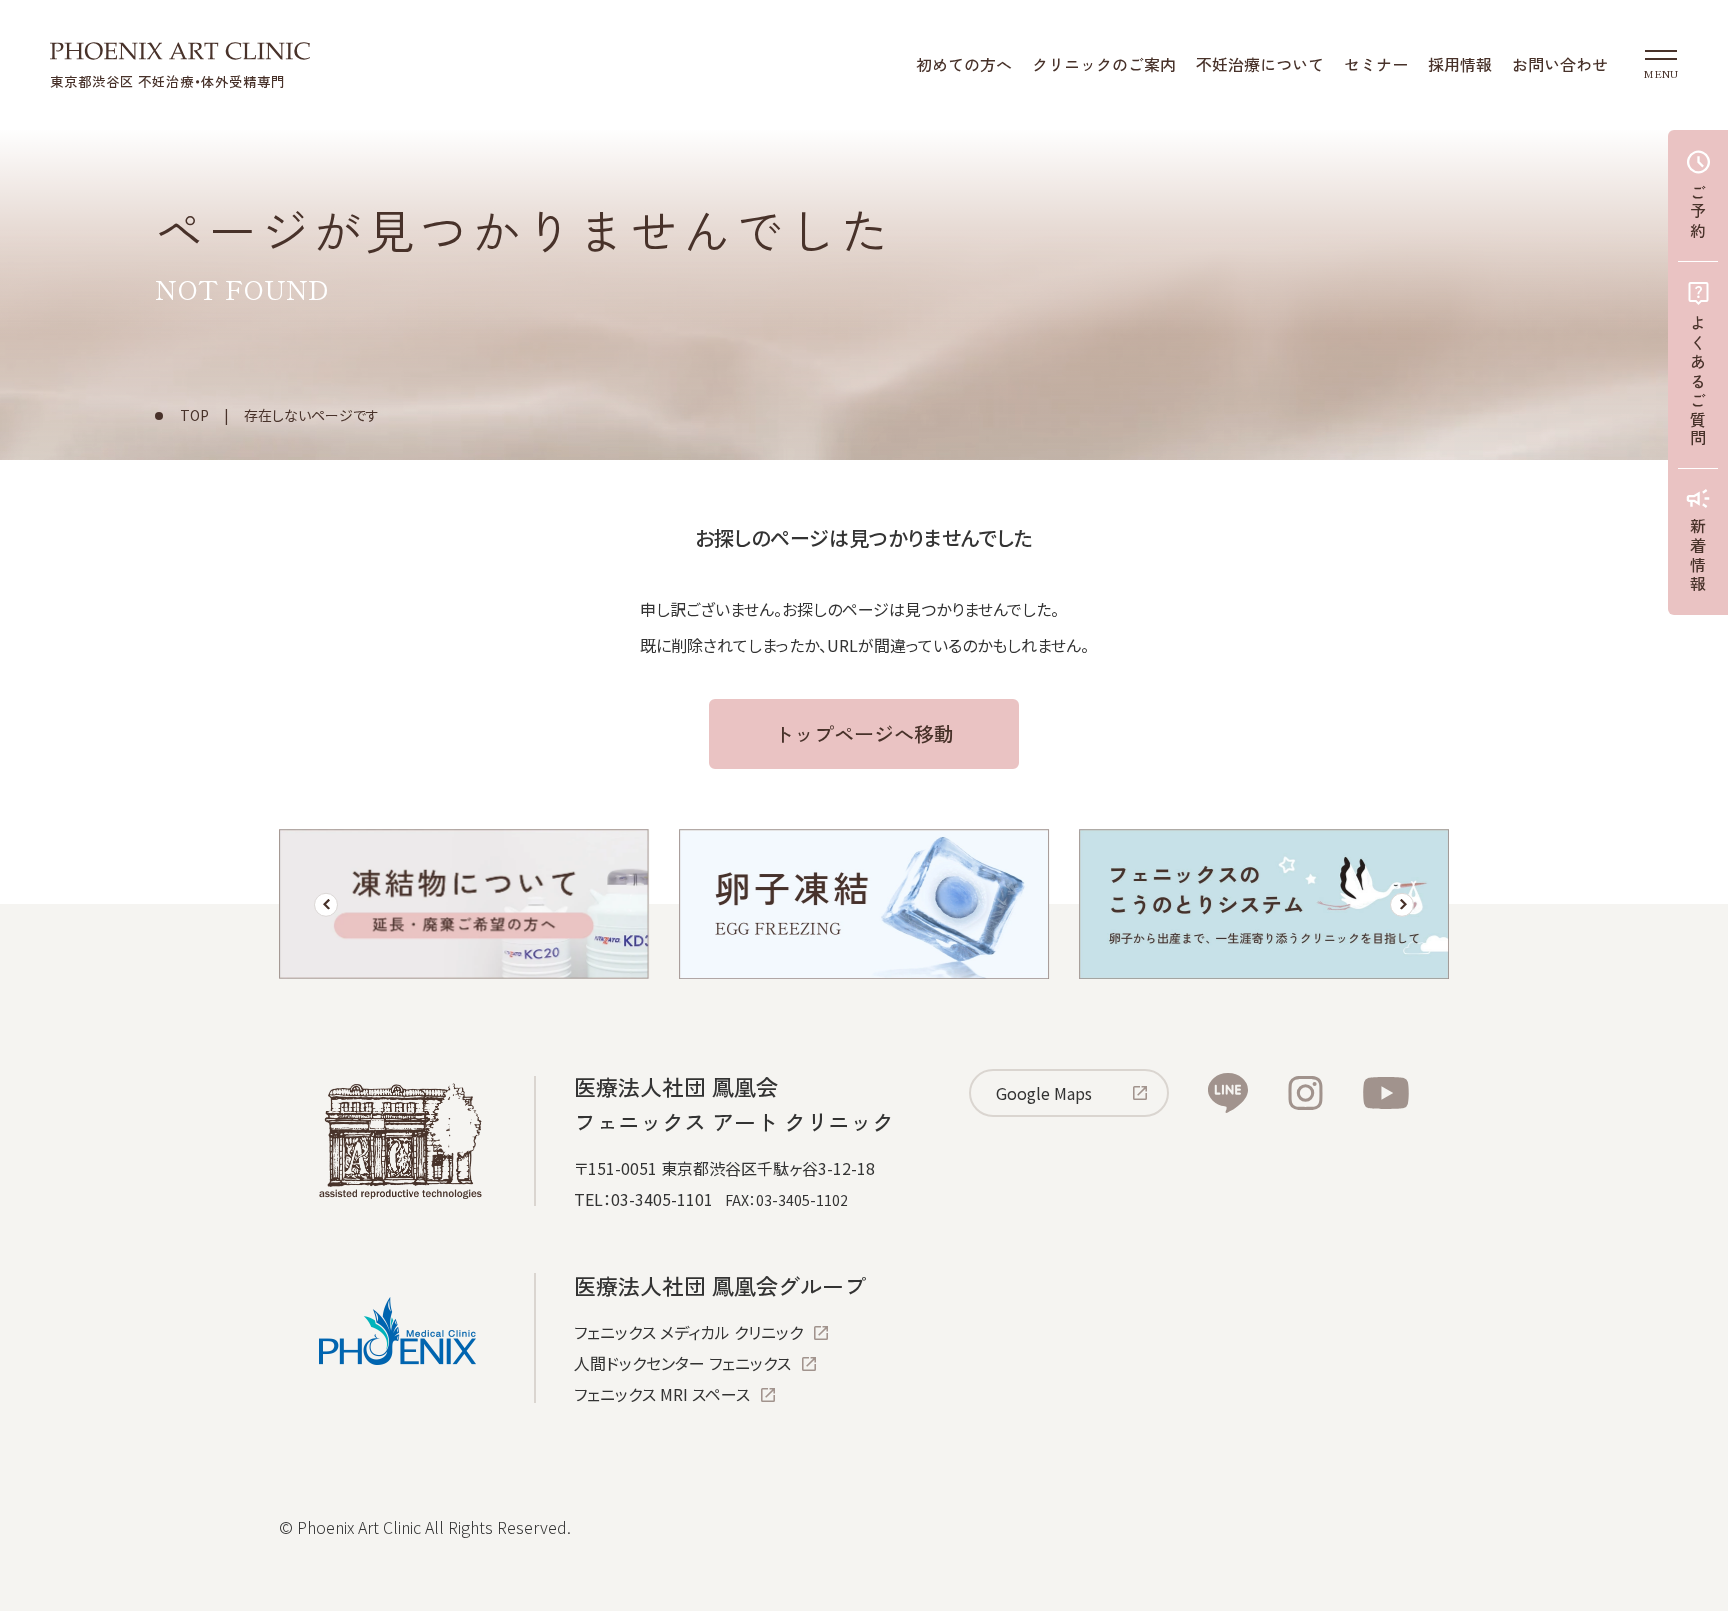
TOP (194, 415)
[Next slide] (1402, 905)
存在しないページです (311, 415)
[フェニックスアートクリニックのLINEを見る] (1228, 1093)
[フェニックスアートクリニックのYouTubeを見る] (1386, 1093)
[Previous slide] (326, 905)
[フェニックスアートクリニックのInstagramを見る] (1305, 1093)
